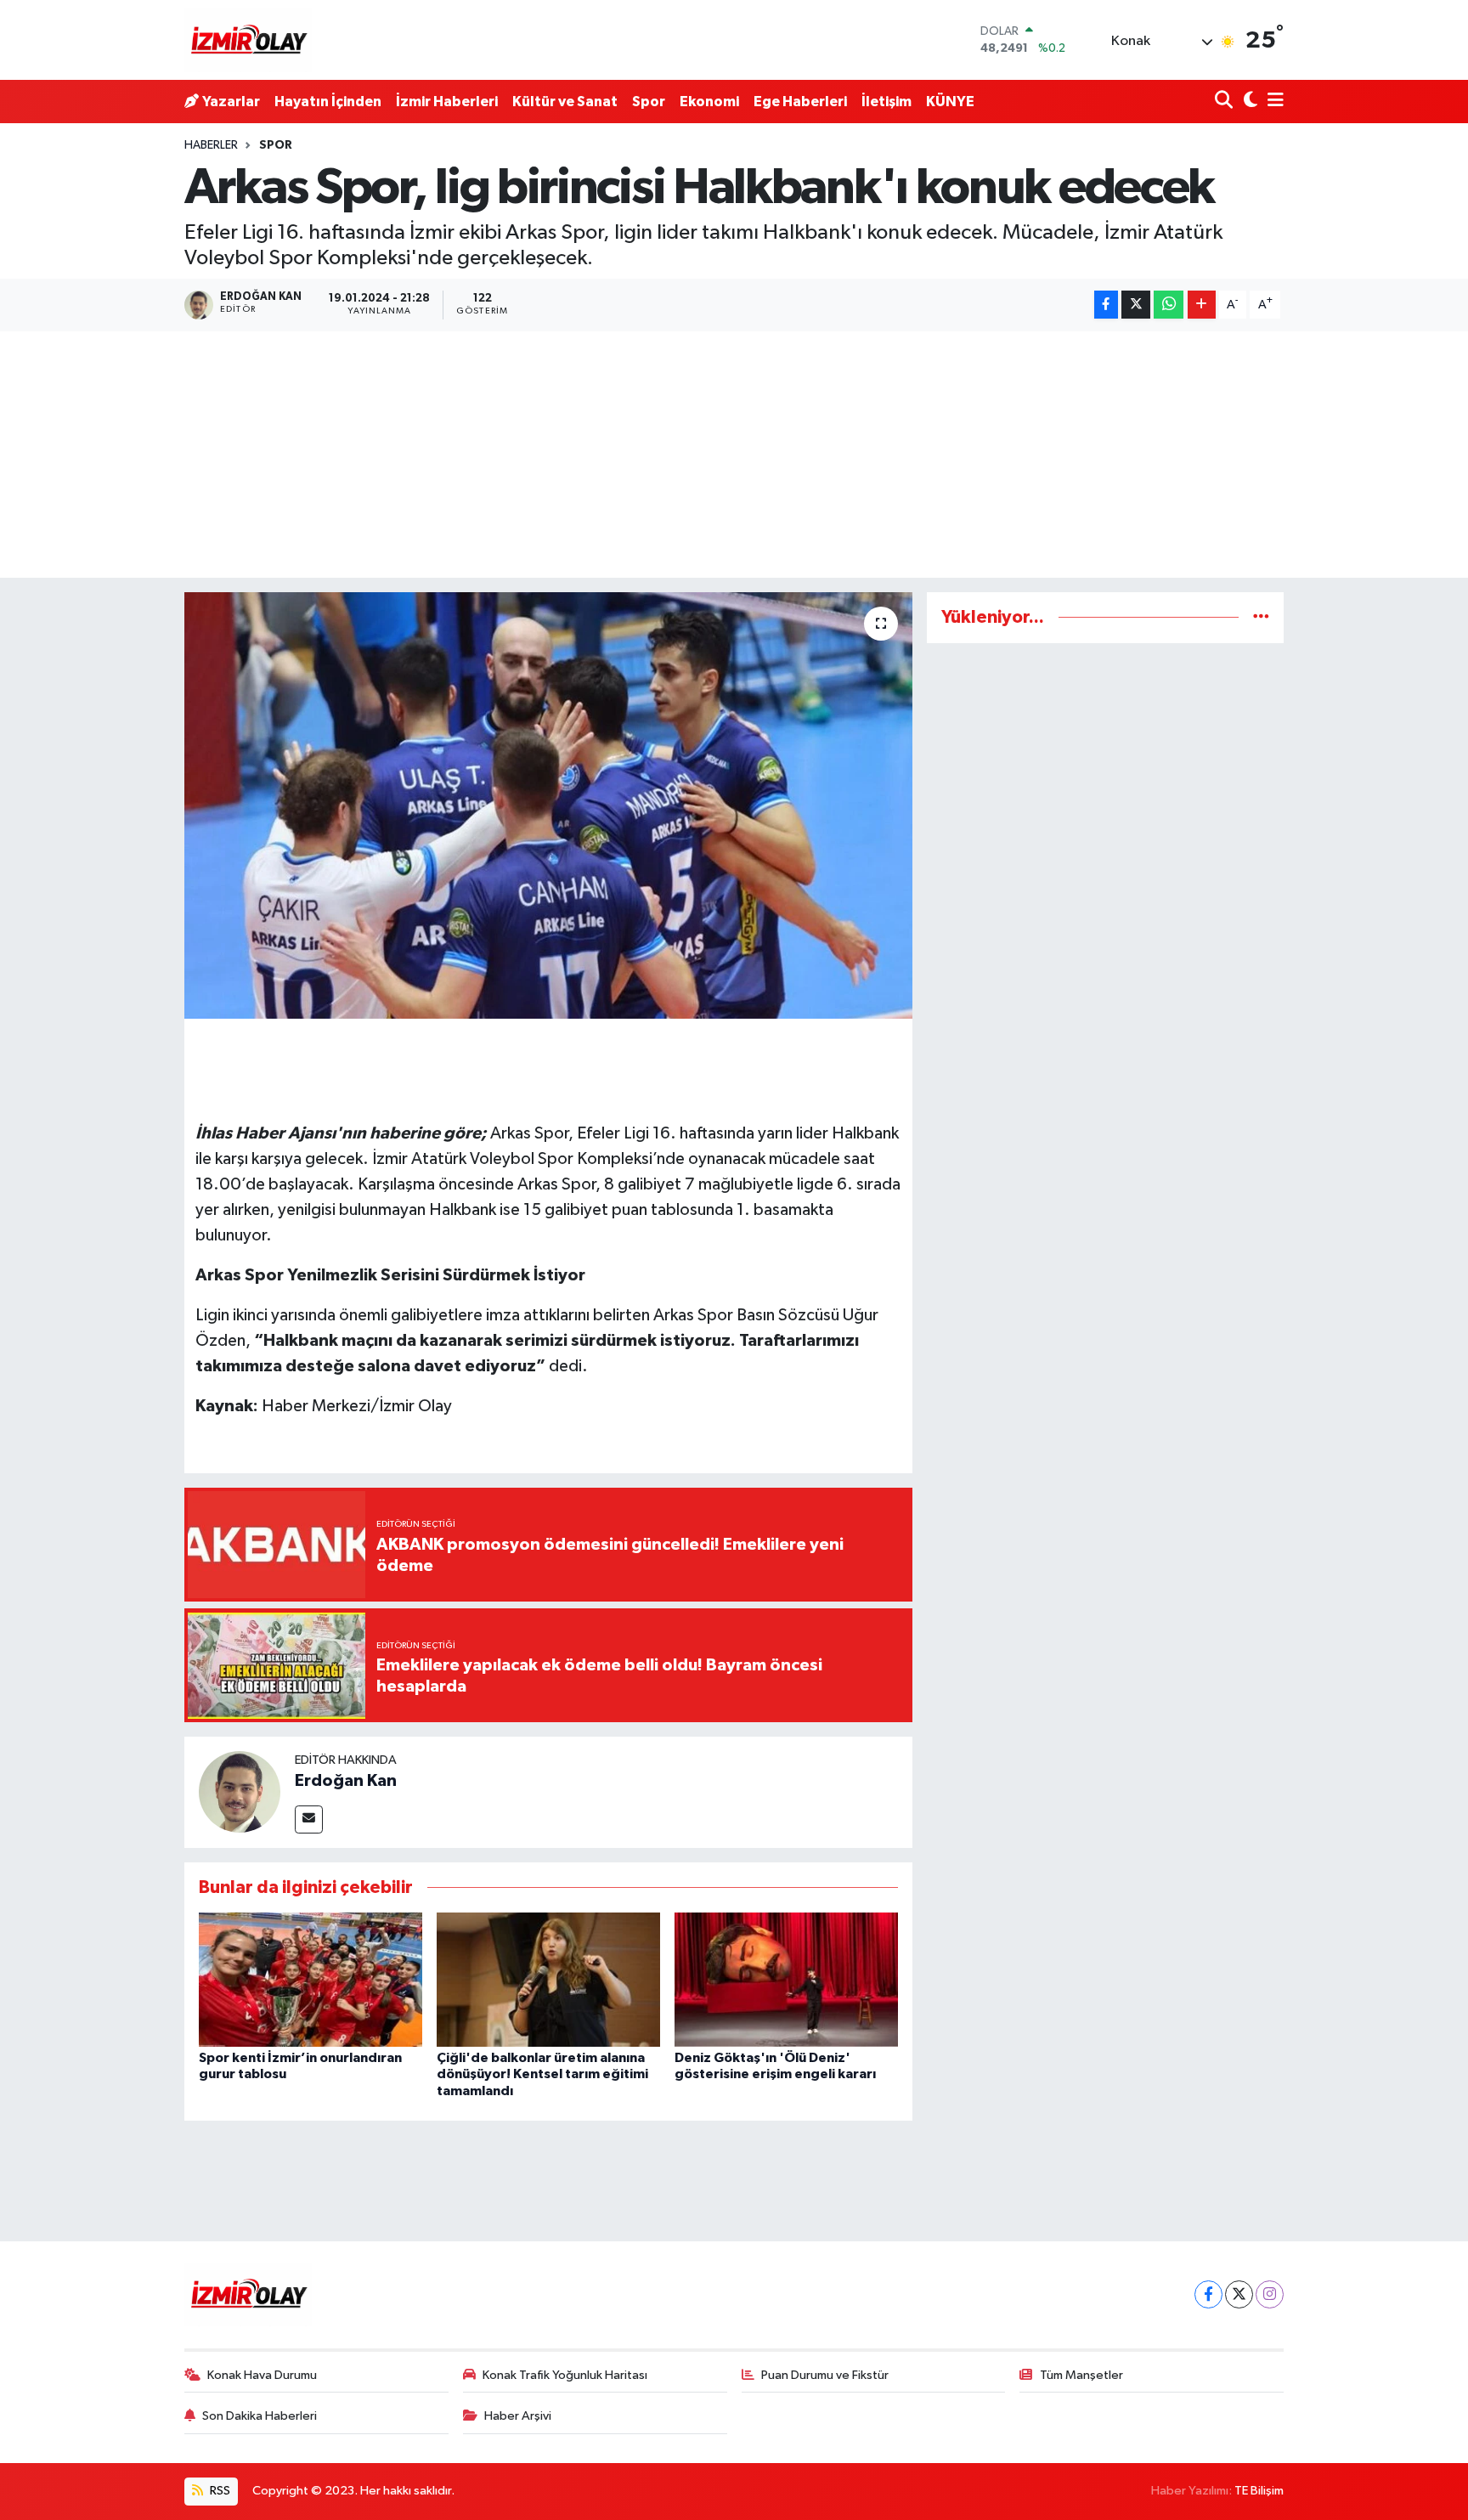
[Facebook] (1208, 2294)
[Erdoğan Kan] (240, 1791)
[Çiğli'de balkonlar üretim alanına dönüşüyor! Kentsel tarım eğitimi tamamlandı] (548, 1979)
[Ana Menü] (1273, 102)
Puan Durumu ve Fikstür (825, 2375)
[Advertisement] (734, 459)
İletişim (886, 102)
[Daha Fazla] (1202, 305)
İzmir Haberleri (447, 102)
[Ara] (1225, 102)
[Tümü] (1261, 617)
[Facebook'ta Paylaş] (1106, 305)
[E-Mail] (309, 1819)
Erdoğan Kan (346, 1781)
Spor (649, 102)
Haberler (211, 145)
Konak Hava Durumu (262, 2375)
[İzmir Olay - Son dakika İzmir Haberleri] (248, 40)
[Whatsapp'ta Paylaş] (1169, 305)
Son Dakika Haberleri (260, 2416)
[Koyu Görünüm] (1248, 102)
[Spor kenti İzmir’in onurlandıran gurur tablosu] (311, 1979)
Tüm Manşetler (1081, 2375)
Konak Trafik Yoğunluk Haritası (565, 2375)
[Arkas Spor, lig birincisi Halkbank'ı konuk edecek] (548, 805)
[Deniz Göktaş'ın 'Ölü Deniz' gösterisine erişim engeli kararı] (786, 1979)
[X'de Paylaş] (1136, 305)
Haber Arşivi (518, 2416)
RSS (219, 2491)
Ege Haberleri (800, 102)
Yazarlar (231, 102)
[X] (1239, 2294)
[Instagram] (1270, 2294)
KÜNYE (950, 102)
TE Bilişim (1259, 2491)
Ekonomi (709, 102)
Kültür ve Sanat (565, 102)
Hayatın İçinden (328, 102)
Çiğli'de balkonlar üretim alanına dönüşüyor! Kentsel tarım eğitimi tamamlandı (542, 2074)
